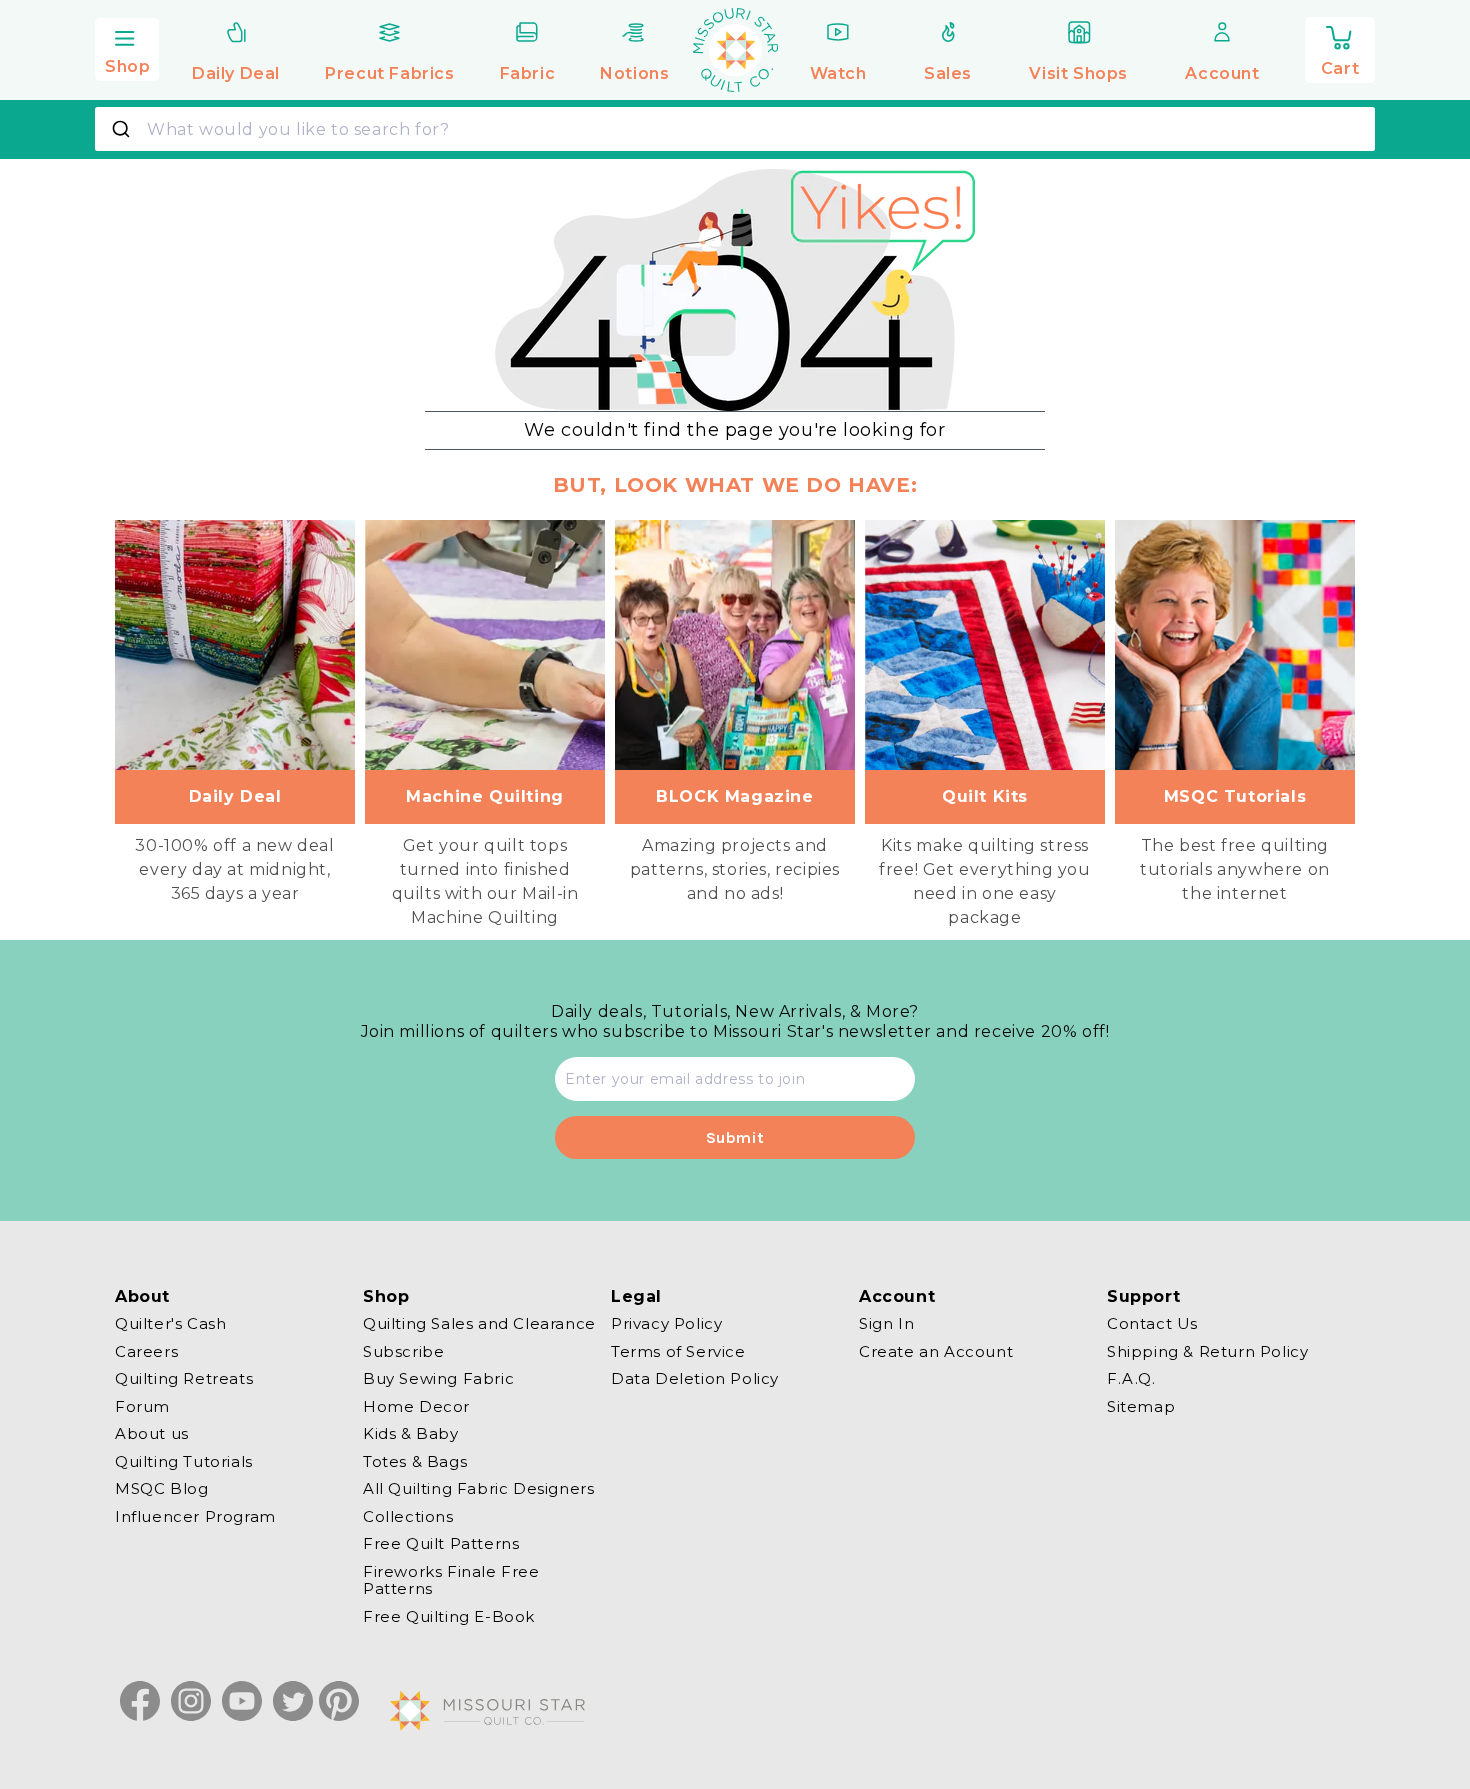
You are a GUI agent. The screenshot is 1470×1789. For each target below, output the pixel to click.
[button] (127, 47)
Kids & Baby (411, 1433)
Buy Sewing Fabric (438, 1378)
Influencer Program (195, 1516)
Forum (142, 1406)
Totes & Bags (415, 1461)
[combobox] (735, 129)
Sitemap (1141, 1406)
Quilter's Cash (170, 1324)
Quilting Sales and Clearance (479, 1324)
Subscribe (403, 1351)
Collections (408, 1516)
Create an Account (936, 1351)
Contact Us (1152, 1324)
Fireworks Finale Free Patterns (451, 1580)
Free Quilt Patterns (441, 1543)
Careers (146, 1351)
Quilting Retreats (184, 1378)
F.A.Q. (1131, 1378)
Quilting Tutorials (184, 1461)
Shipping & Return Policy (1207, 1351)
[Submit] (123, 129)
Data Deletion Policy (695, 1378)
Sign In (886, 1324)
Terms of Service (678, 1351)
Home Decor (416, 1406)
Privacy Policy (666, 1324)
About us (152, 1433)
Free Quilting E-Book (449, 1616)
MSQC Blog (161, 1488)
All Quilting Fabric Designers (478, 1488)
